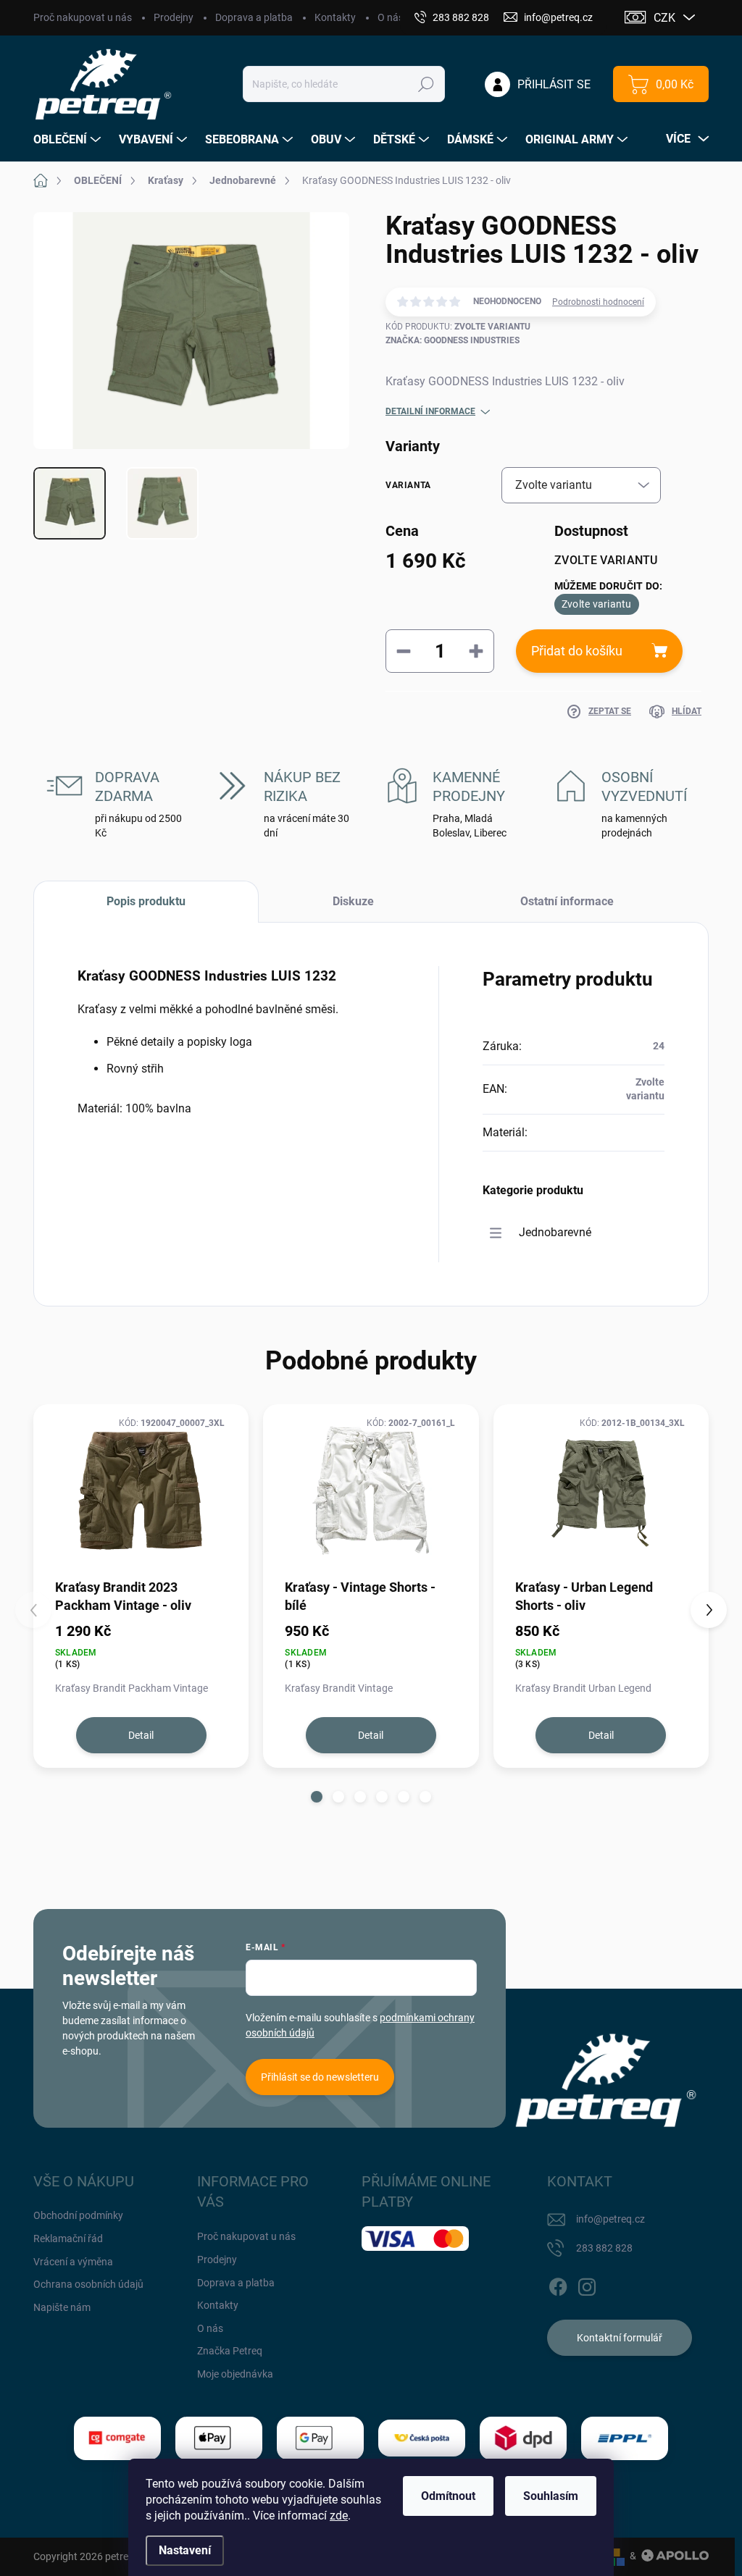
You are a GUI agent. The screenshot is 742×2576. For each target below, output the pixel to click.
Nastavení (185, 2550)
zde (339, 2516)
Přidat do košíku (577, 651)
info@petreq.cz (610, 2219)
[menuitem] (69, 140)
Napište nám (62, 2307)
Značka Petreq (230, 2351)
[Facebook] (558, 2285)
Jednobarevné (555, 1232)
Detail (141, 1735)
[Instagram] (587, 2285)
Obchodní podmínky (78, 2215)
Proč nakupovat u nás (83, 17)
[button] (317, 1797)
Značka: (453, 340)
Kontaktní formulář (620, 2338)
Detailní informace (430, 411)
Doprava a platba (254, 17)
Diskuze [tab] (353, 901)
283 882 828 (604, 2248)
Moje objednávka (235, 2374)
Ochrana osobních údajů (88, 2284)
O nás (391, 17)
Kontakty (335, 17)
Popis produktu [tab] (146, 901)
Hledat (426, 84)
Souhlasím (551, 2496)
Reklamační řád (68, 2239)
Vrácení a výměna (73, 2262)
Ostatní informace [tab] (567, 901)
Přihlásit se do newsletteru (320, 2077)
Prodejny (174, 17)
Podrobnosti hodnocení (598, 302)
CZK (664, 18)
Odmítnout (448, 2496)
